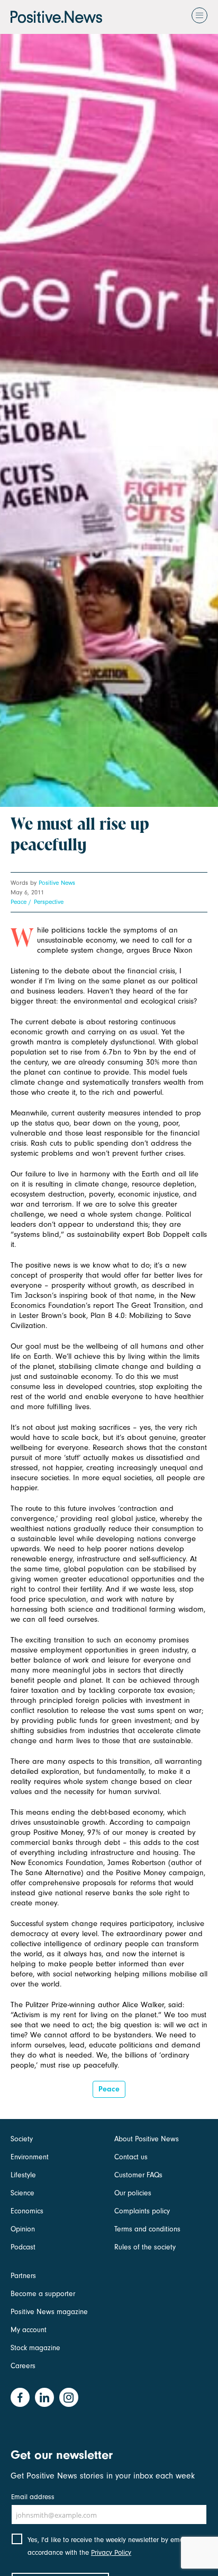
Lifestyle (23, 2175)
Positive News (57, 883)
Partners (23, 2276)
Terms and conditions (147, 2229)
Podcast (23, 2247)
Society (22, 2139)
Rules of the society (145, 2247)
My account (29, 2330)
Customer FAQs (138, 2175)
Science (22, 2193)
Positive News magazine (49, 2312)
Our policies (133, 2193)
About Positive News (147, 2139)
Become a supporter (43, 2294)
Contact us (131, 2157)
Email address (33, 2497)
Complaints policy (142, 2211)
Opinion (23, 2229)
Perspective (49, 902)
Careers (23, 2366)
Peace (19, 902)
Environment (30, 2157)
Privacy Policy (111, 2552)
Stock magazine (35, 2348)
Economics (27, 2211)
